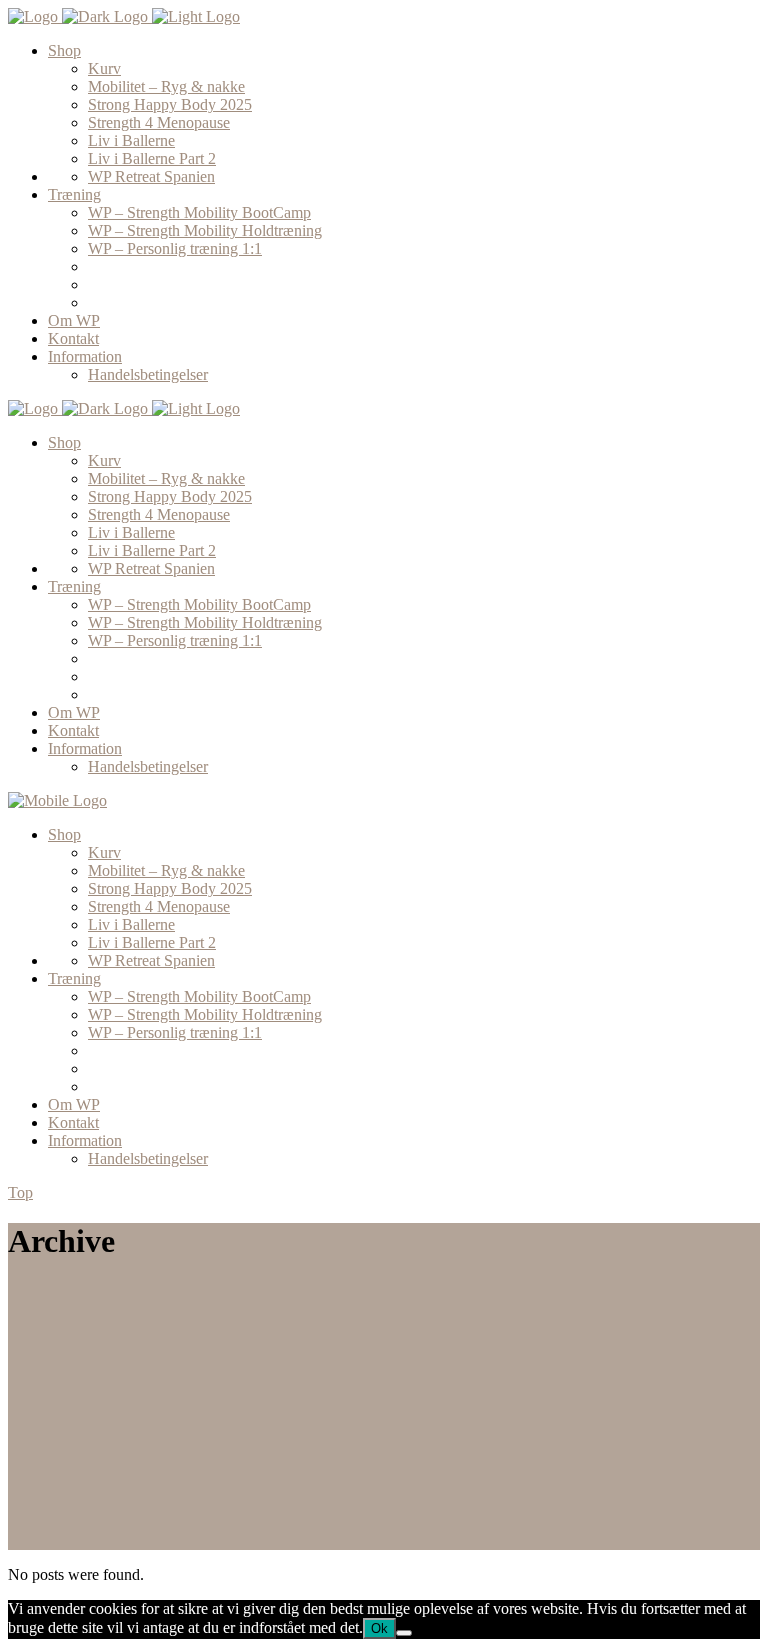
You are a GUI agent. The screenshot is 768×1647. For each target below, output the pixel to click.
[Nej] (404, 1633)
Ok (379, 1628)
